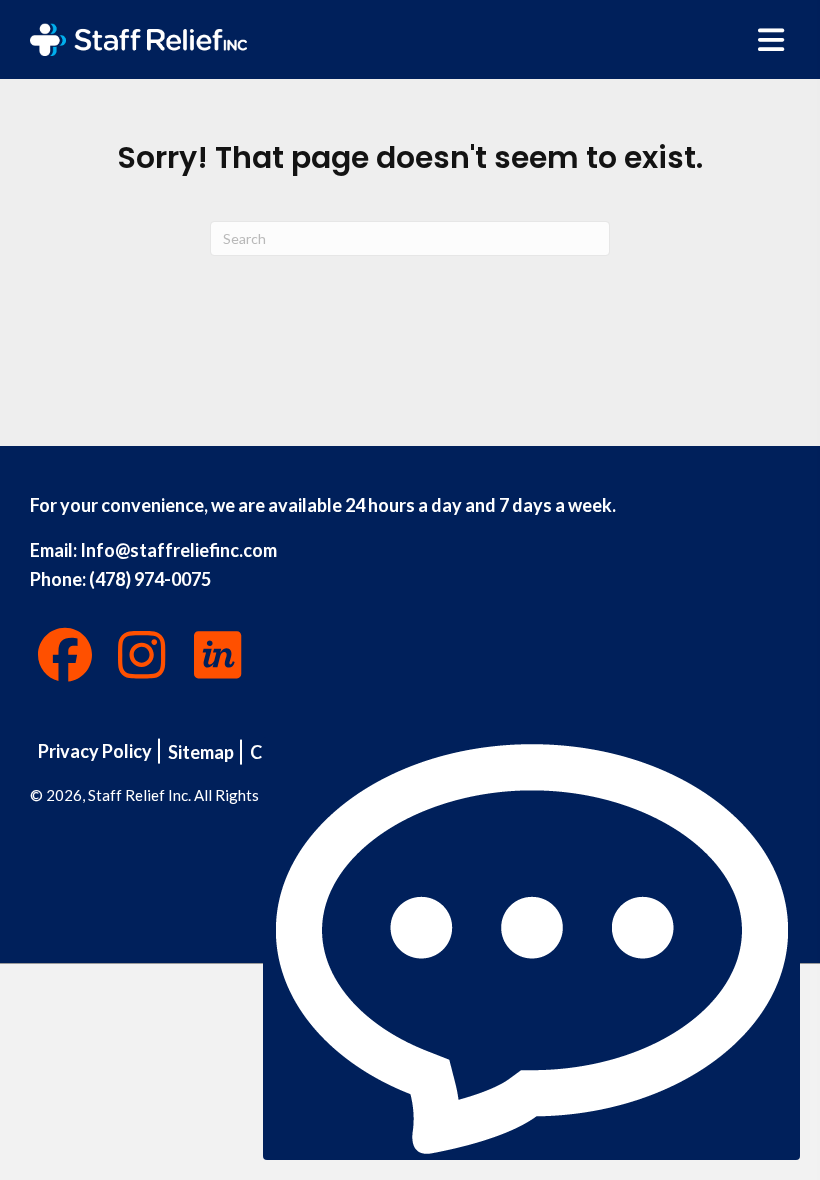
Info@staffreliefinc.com (178, 550)
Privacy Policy (95, 751)
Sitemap (201, 752)
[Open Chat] (531, 948)
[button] (65, 655)
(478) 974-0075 (150, 579)
